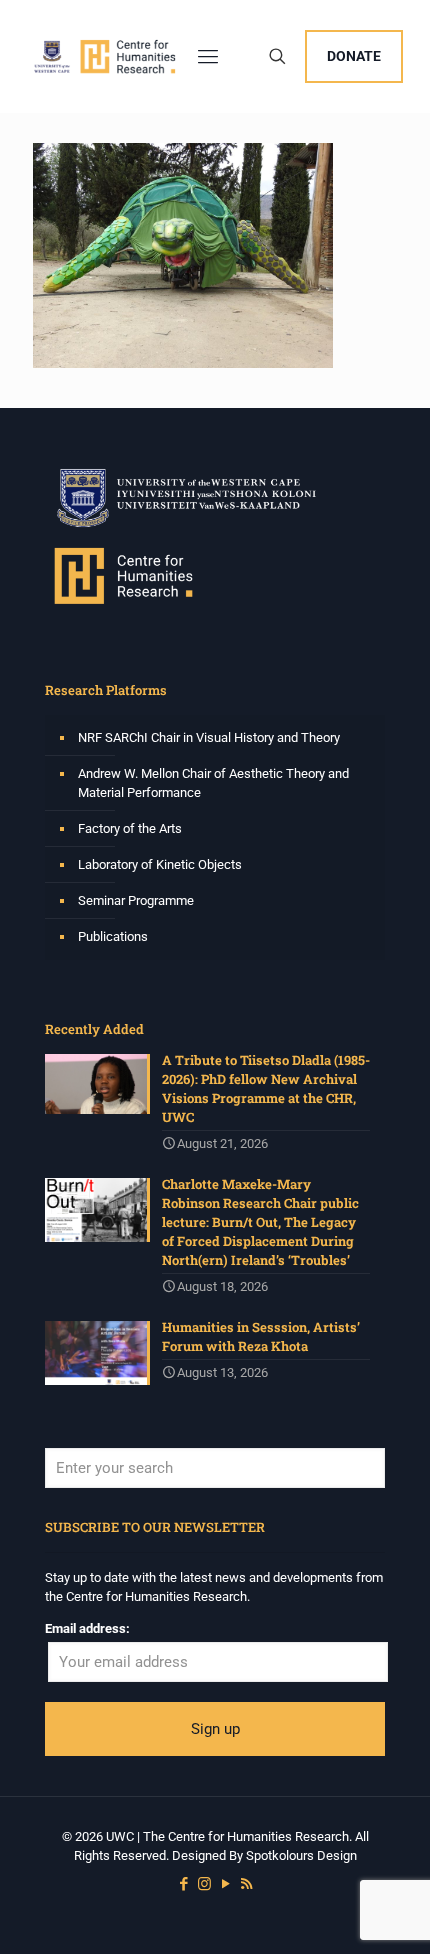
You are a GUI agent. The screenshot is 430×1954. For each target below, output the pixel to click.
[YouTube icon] (225, 1884)
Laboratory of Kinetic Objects (160, 864)
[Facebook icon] (183, 1884)
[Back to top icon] (389, 1913)
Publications (113, 936)
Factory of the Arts (130, 828)
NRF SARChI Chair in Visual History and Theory (209, 737)
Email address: (87, 1628)
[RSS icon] (246, 1884)
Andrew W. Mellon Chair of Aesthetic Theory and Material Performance (213, 783)
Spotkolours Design (301, 1855)
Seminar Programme (136, 900)
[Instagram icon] (204, 1884)
